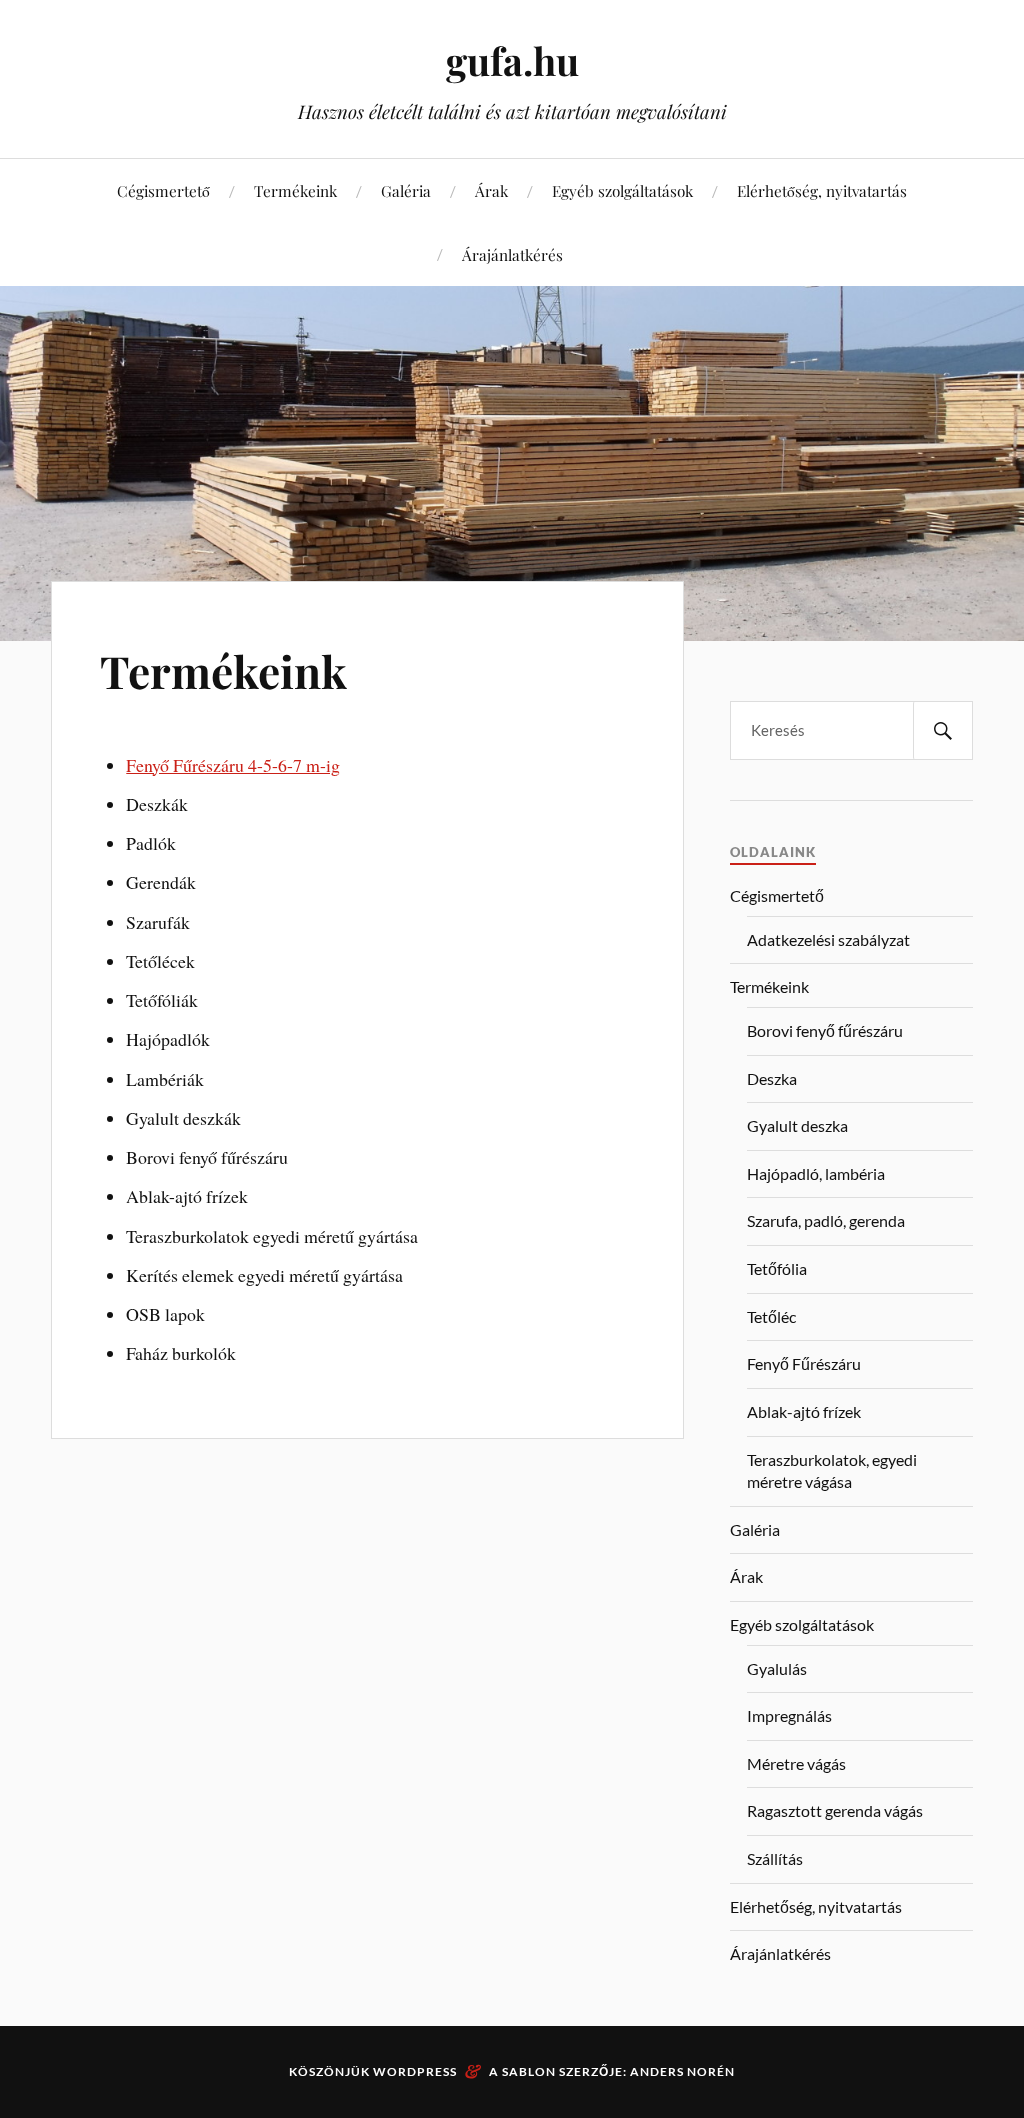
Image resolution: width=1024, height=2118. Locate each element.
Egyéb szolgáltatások (622, 190)
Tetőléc (771, 1316)
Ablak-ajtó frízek (804, 1411)
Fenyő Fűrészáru (804, 1363)
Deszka (772, 1078)
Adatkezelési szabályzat (828, 939)
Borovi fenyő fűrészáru (825, 1030)
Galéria (406, 190)
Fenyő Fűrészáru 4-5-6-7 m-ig (233, 765)
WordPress (415, 2071)
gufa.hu (512, 60)
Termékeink (295, 190)
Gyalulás (777, 1668)
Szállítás (775, 1858)
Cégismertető (163, 190)
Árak (491, 190)
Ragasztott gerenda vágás (835, 1810)
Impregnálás (789, 1715)
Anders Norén (682, 2071)
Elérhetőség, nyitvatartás (822, 190)
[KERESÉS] (943, 730)
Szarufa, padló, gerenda (826, 1220)
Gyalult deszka (797, 1125)
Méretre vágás (796, 1763)
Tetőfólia (777, 1268)
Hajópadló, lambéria (816, 1173)
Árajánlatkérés (512, 254)
